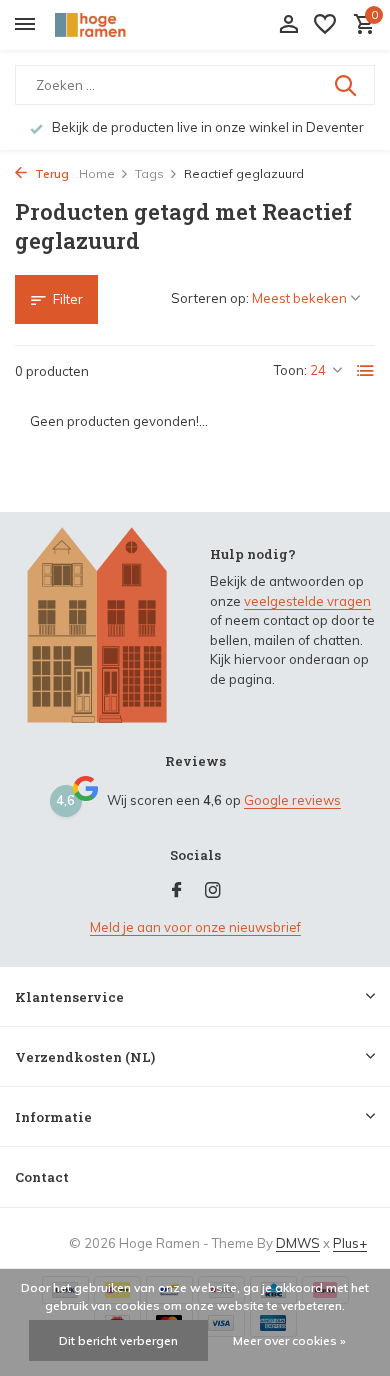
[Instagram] (213, 891)
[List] (366, 371)
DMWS (298, 1243)
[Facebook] (177, 891)
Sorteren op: (210, 298)
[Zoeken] (347, 85)
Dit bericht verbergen (118, 1340)
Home (97, 173)
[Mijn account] (288, 25)
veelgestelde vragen (307, 601)
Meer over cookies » (289, 1340)
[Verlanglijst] (325, 25)
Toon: (290, 370)
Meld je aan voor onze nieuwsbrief (195, 927)
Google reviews (292, 800)
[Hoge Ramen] (106, 25)
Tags (149, 173)
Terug (50, 173)
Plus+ (350, 1243)
